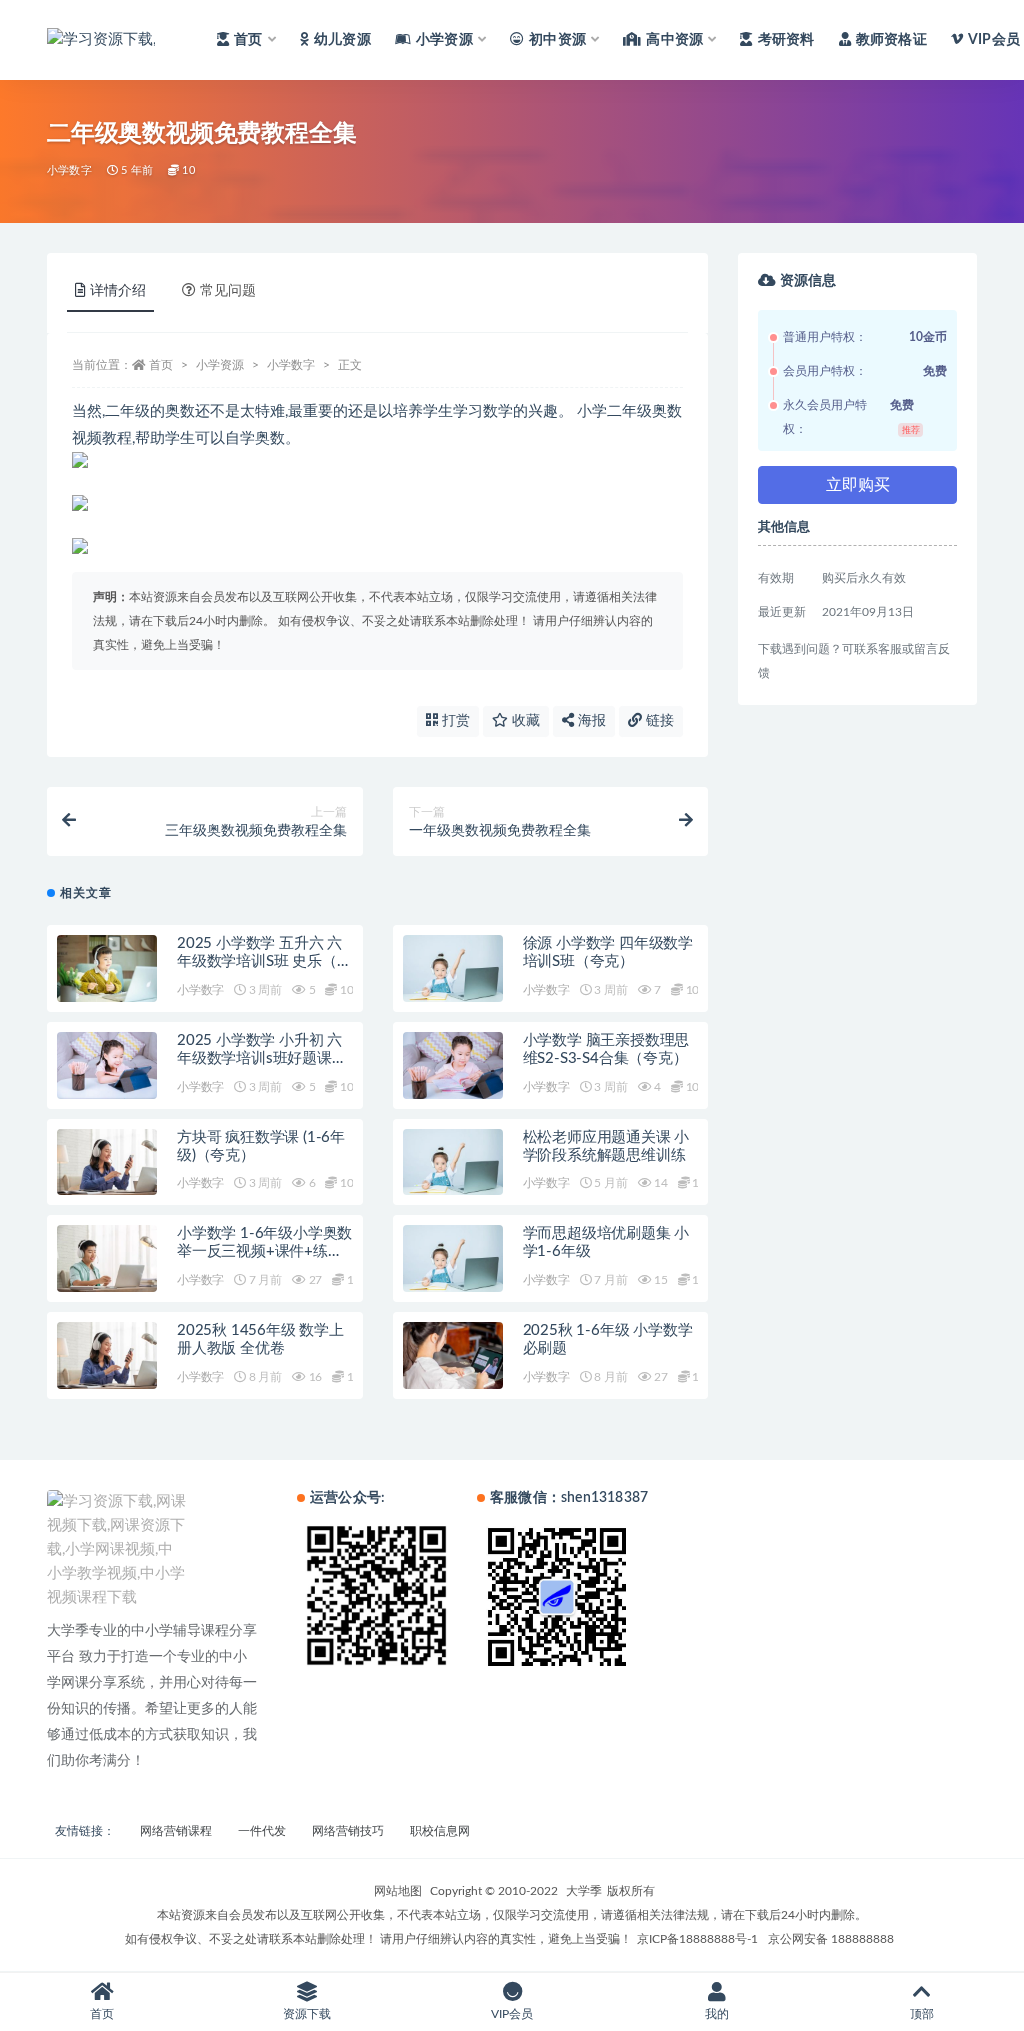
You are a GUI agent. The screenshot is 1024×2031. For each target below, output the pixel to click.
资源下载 (307, 2014)
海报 (590, 721)
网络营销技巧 (348, 1831)
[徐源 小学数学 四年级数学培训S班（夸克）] (453, 968)
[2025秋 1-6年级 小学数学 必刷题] (453, 1355)
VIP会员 (994, 40)
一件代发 (262, 1831)
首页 (161, 365)
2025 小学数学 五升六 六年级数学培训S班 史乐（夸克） (264, 961)
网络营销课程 (176, 1831)
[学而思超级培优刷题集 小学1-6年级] (453, 1258)
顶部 (922, 2014)
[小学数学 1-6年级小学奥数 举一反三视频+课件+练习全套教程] (107, 1258)
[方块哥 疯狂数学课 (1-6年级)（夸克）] (107, 1162)
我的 (717, 2014)
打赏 (454, 721)
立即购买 (858, 485)
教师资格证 (891, 40)
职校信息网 (440, 1831)
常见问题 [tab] (228, 291)
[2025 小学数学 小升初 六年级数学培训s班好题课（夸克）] (107, 1065)
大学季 (584, 1891)
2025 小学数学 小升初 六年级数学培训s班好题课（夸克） (259, 1058)
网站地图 (398, 1891)
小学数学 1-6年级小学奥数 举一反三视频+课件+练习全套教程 (264, 1251)
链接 (658, 721)
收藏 (524, 721)
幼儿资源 (342, 40)
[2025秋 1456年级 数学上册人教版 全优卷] (107, 1355)
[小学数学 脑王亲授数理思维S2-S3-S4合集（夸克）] (453, 1065)
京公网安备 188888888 (831, 1939)
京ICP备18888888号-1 (697, 1939)
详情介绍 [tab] (118, 291)
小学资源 (220, 365)
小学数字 (69, 170)
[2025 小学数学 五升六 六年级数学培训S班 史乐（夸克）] (107, 968)
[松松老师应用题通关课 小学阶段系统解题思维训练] (453, 1162)
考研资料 (786, 40)
